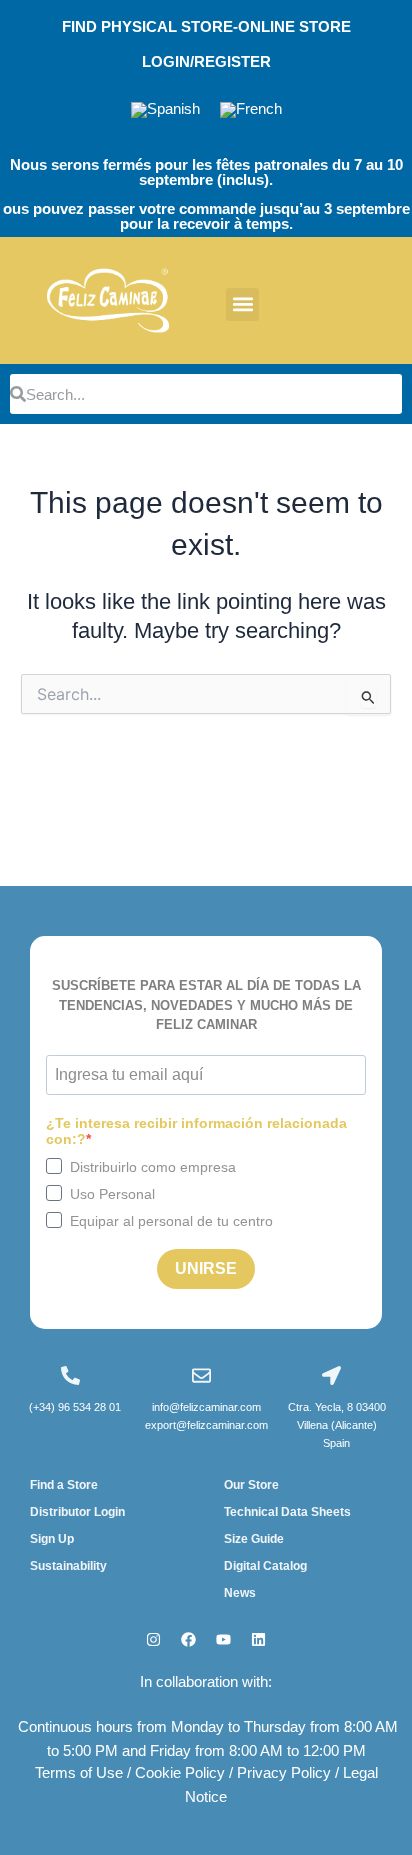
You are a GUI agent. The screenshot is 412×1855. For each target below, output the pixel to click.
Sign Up (52, 1539)
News (240, 1593)
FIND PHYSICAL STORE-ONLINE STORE (206, 27)
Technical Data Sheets (287, 1512)
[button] (242, 304)
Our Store (251, 1485)
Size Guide (254, 1539)
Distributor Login (77, 1512)
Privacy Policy (284, 1773)
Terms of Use (79, 1773)
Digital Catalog (265, 1566)
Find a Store (64, 1485)
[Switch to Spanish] (165, 110)
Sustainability (68, 1566)
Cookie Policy (180, 1773)
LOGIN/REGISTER (206, 62)
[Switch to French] (251, 110)
